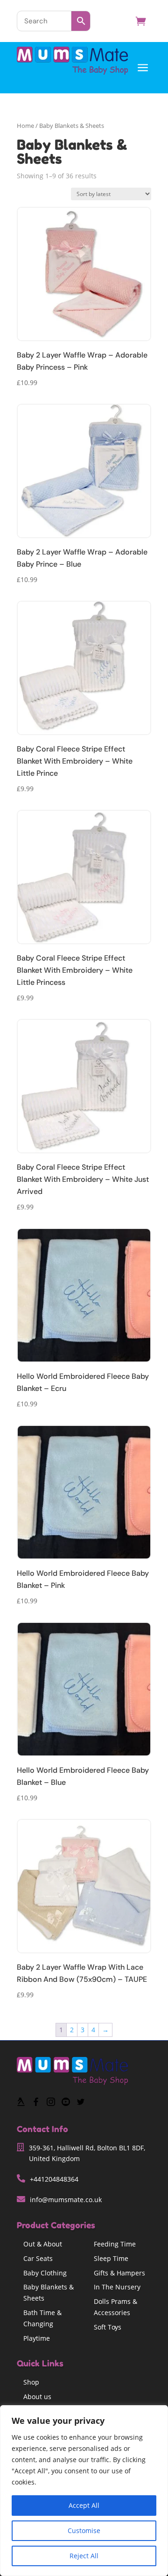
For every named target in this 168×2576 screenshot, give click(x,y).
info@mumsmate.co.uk (66, 2200)
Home (25, 126)
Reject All (84, 2556)
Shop (31, 2382)
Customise (84, 2530)
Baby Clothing (45, 2273)
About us (37, 2397)
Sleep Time (111, 2258)
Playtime (37, 2338)
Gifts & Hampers (119, 2273)
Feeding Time (115, 2244)
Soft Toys (108, 2327)
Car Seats (38, 2258)
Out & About (43, 2244)
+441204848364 (54, 2179)
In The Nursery (117, 2287)
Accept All (84, 2505)
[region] (84, 2491)
